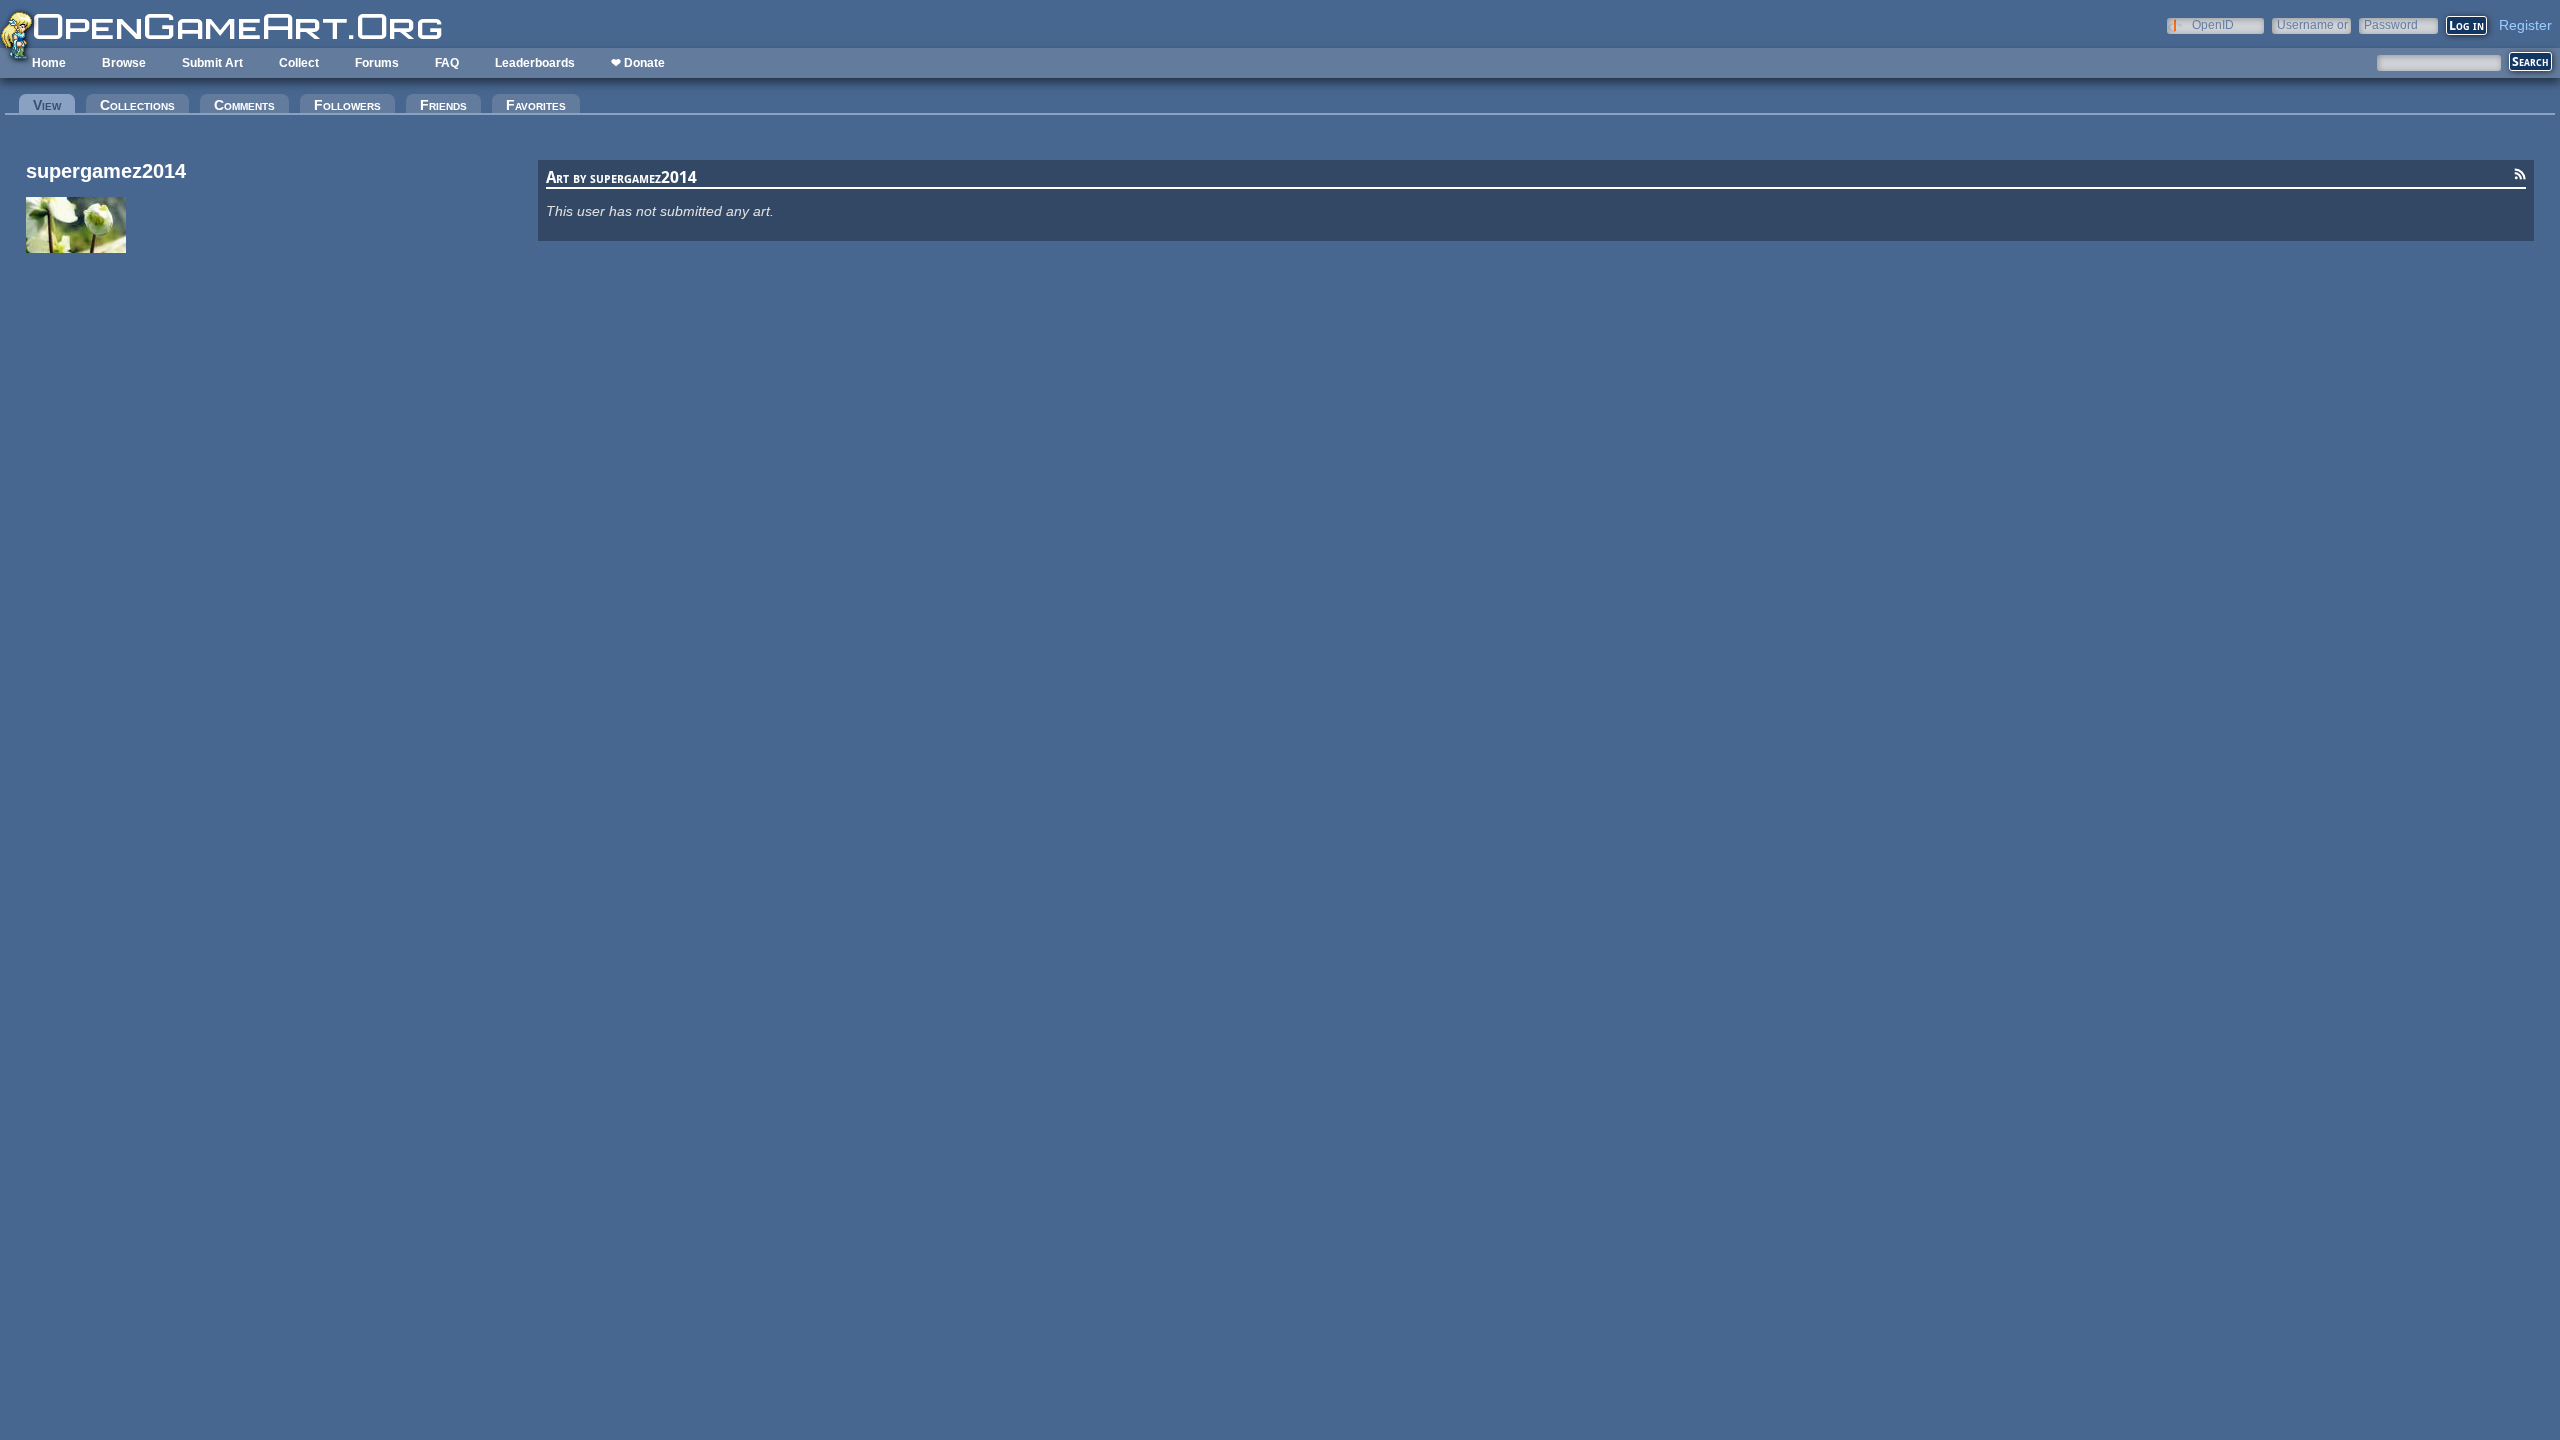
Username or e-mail (2312, 24)
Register (2525, 25)
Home (49, 63)
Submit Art (212, 63)
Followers (347, 105)
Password (2391, 24)
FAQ (447, 63)
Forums (377, 63)
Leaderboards (535, 63)
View (54, 105)
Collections (137, 105)
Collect (299, 63)
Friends (443, 105)
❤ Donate (638, 63)
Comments (244, 105)
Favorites (536, 105)
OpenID (2213, 24)
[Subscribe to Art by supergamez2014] (2520, 177)
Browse (124, 63)
